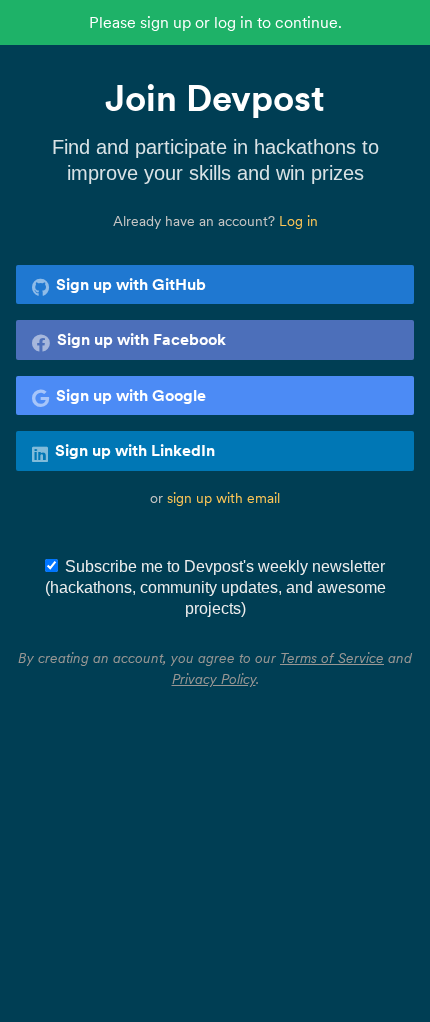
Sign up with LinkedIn (135, 450)
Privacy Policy (214, 679)
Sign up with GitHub (131, 284)
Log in (298, 221)
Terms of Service (332, 658)
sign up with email (223, 498)
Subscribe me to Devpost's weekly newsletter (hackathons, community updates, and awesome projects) (215, 587)
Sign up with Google (131, 395)
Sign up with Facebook (141, 339)
